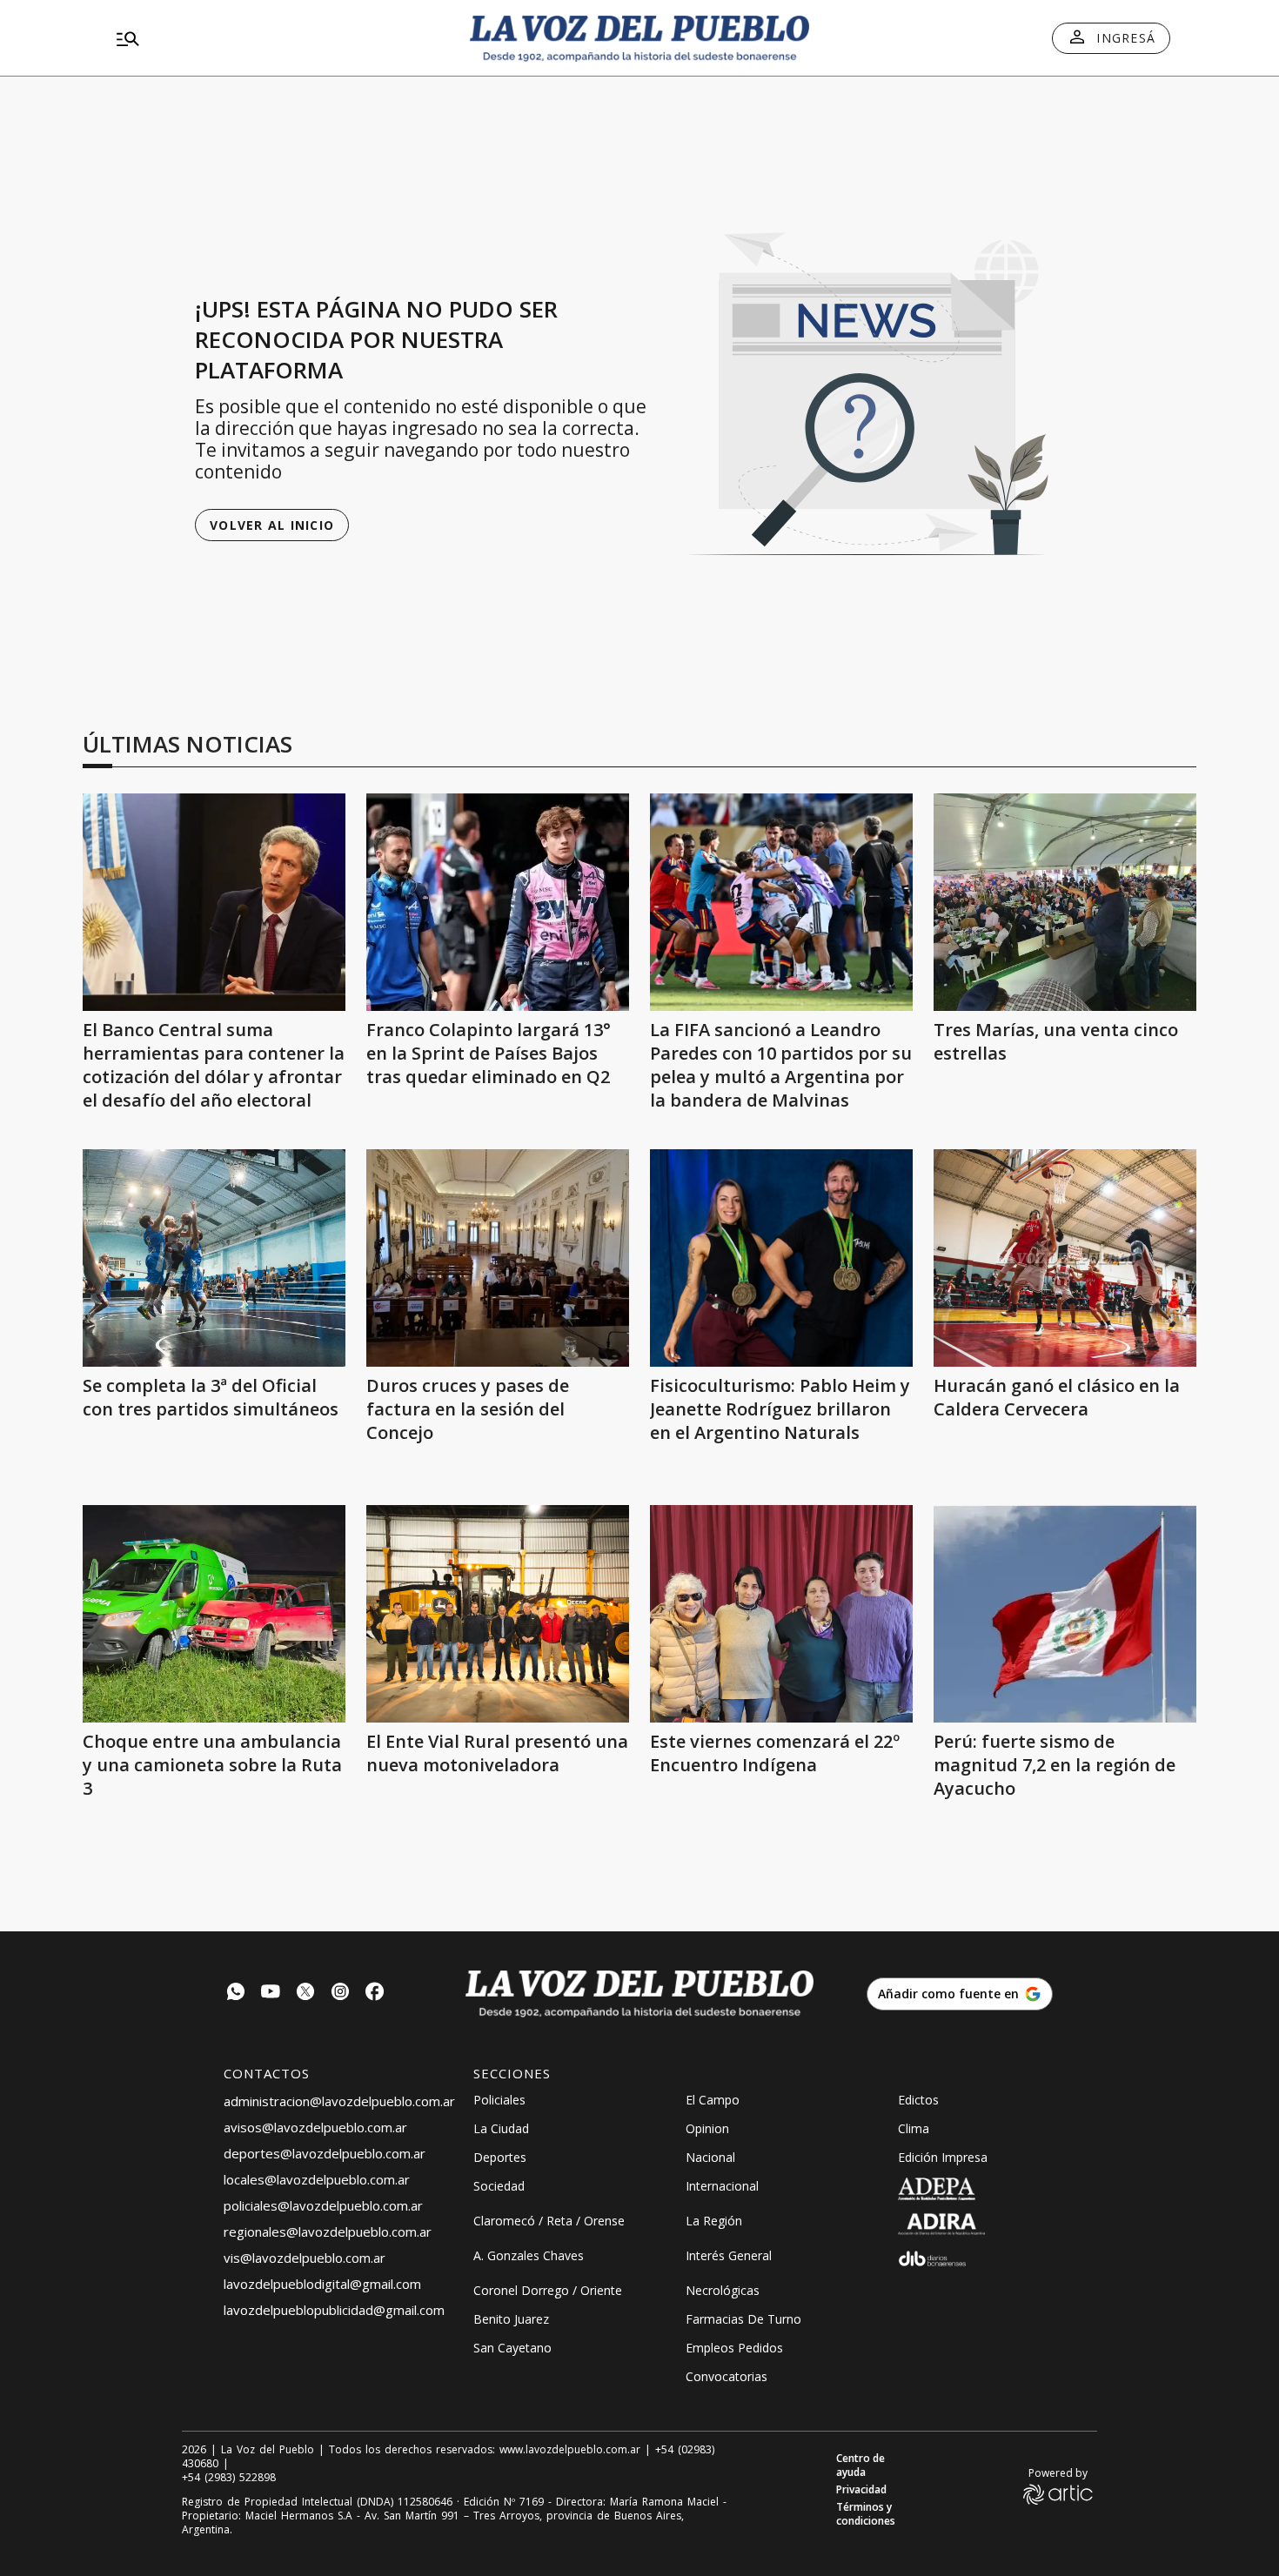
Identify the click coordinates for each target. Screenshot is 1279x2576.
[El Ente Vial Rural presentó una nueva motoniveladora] (498, 1614)
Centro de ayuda (860, 2466)
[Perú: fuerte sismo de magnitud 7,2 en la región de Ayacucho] (1065, 1614)
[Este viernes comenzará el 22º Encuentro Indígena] (781, 1614)
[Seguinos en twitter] (305, 1994)
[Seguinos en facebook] (375, 1994)
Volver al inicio (272, 525)
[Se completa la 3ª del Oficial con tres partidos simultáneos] (214, 1258)
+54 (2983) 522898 (229, 2478)
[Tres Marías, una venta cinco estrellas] (1065, 902)
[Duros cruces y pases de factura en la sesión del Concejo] (498, 1258)
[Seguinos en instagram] (340, 1994)
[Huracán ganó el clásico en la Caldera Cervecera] (1065, 1258)
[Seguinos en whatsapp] (236, 1994)
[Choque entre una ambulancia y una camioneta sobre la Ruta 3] (214, 1614)
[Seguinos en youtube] (271, 1994)
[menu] (278, 38)
